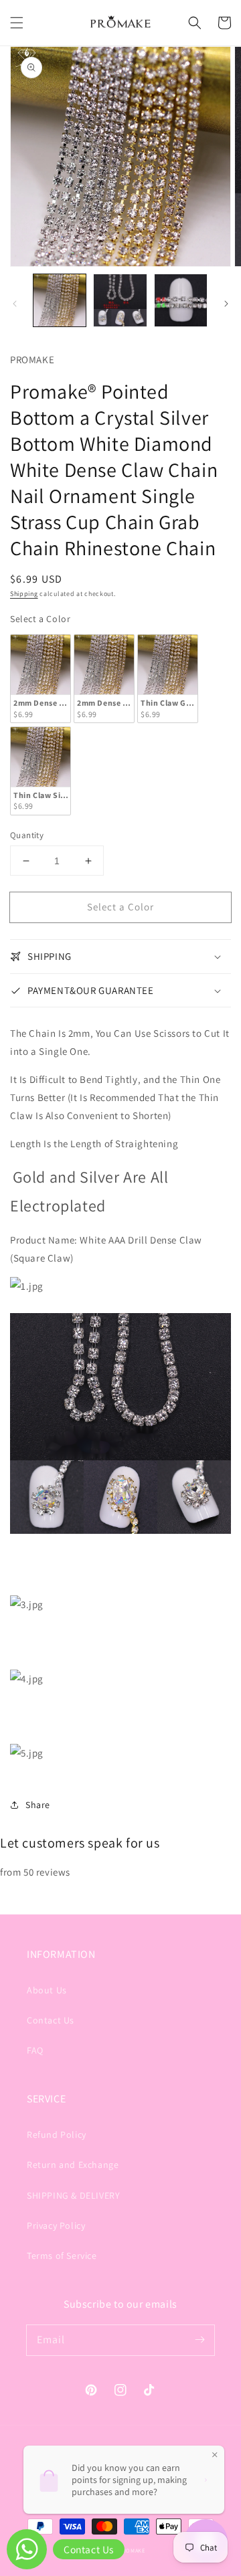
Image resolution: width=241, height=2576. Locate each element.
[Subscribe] (199, 2340)
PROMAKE (132, 2550)
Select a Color (40, 619)
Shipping (24, 594)
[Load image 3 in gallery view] (181, 300)
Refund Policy (57, 2135)
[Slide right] (226, 304)
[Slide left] (15, 304)
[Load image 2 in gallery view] (120, 300)
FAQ (35, 2050)
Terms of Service (62, 2256)
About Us (47, 1990)
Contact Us (51, 2020)
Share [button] (38, 1805)
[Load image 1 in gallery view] (60, 300)
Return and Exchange (73, 2165)
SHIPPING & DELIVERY (73, 2195)
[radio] (41, 679)
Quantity (27, 835)
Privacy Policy (56, 2225)
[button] (17, 23)
